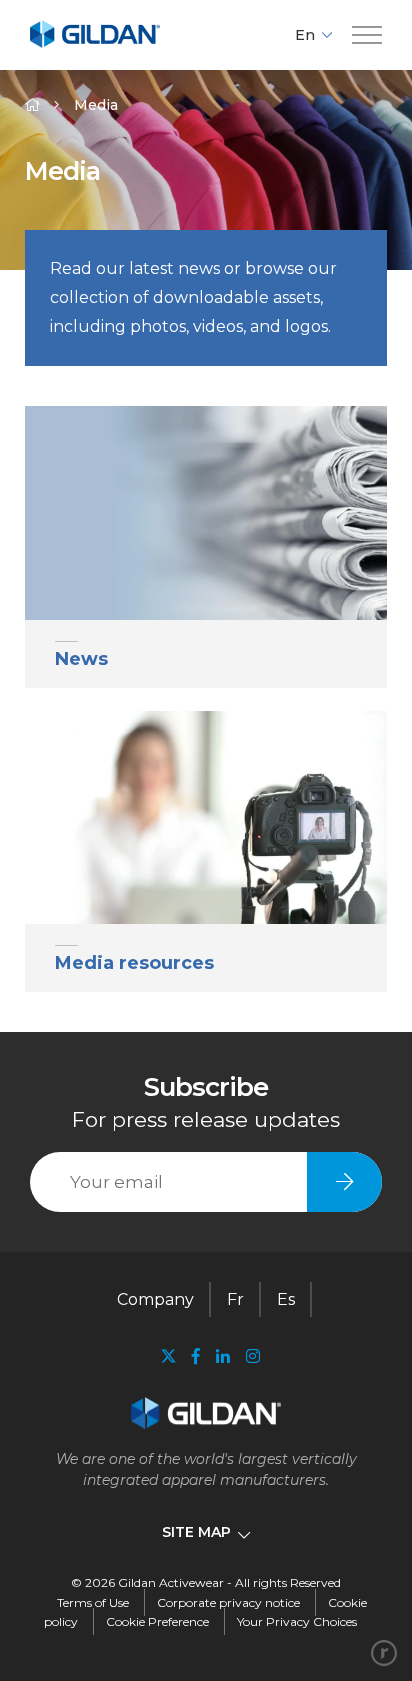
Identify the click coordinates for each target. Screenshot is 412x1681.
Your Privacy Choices (297, 1621)
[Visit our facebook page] (196, 1356)
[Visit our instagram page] (249, 1356)
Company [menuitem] (155, 1299)
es (286, 1299)
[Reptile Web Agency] (384, 1653)
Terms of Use (93, 1602)
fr (235, 1299)
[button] (367, 35)
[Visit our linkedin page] (223, 1356)
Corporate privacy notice (228, 1602)
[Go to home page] (95, 44)
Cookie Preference (157, 1621)
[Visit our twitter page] (168, 1358)
